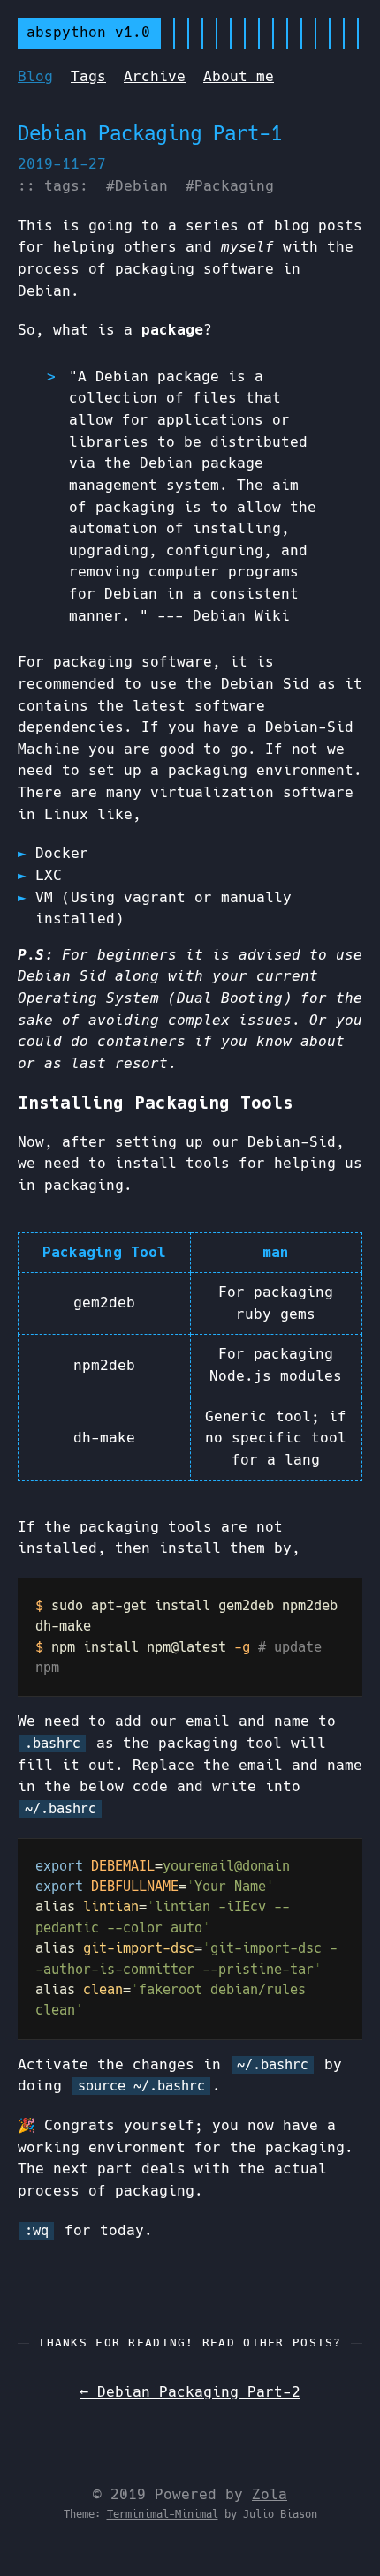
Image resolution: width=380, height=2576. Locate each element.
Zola (270, 2494)
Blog (35, 76)
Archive (155, 76)
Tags (88, 76)
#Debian (137, 186)
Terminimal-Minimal (163, 2514)
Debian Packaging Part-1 (150, 133)
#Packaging (230, 186)
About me (239, 76)
